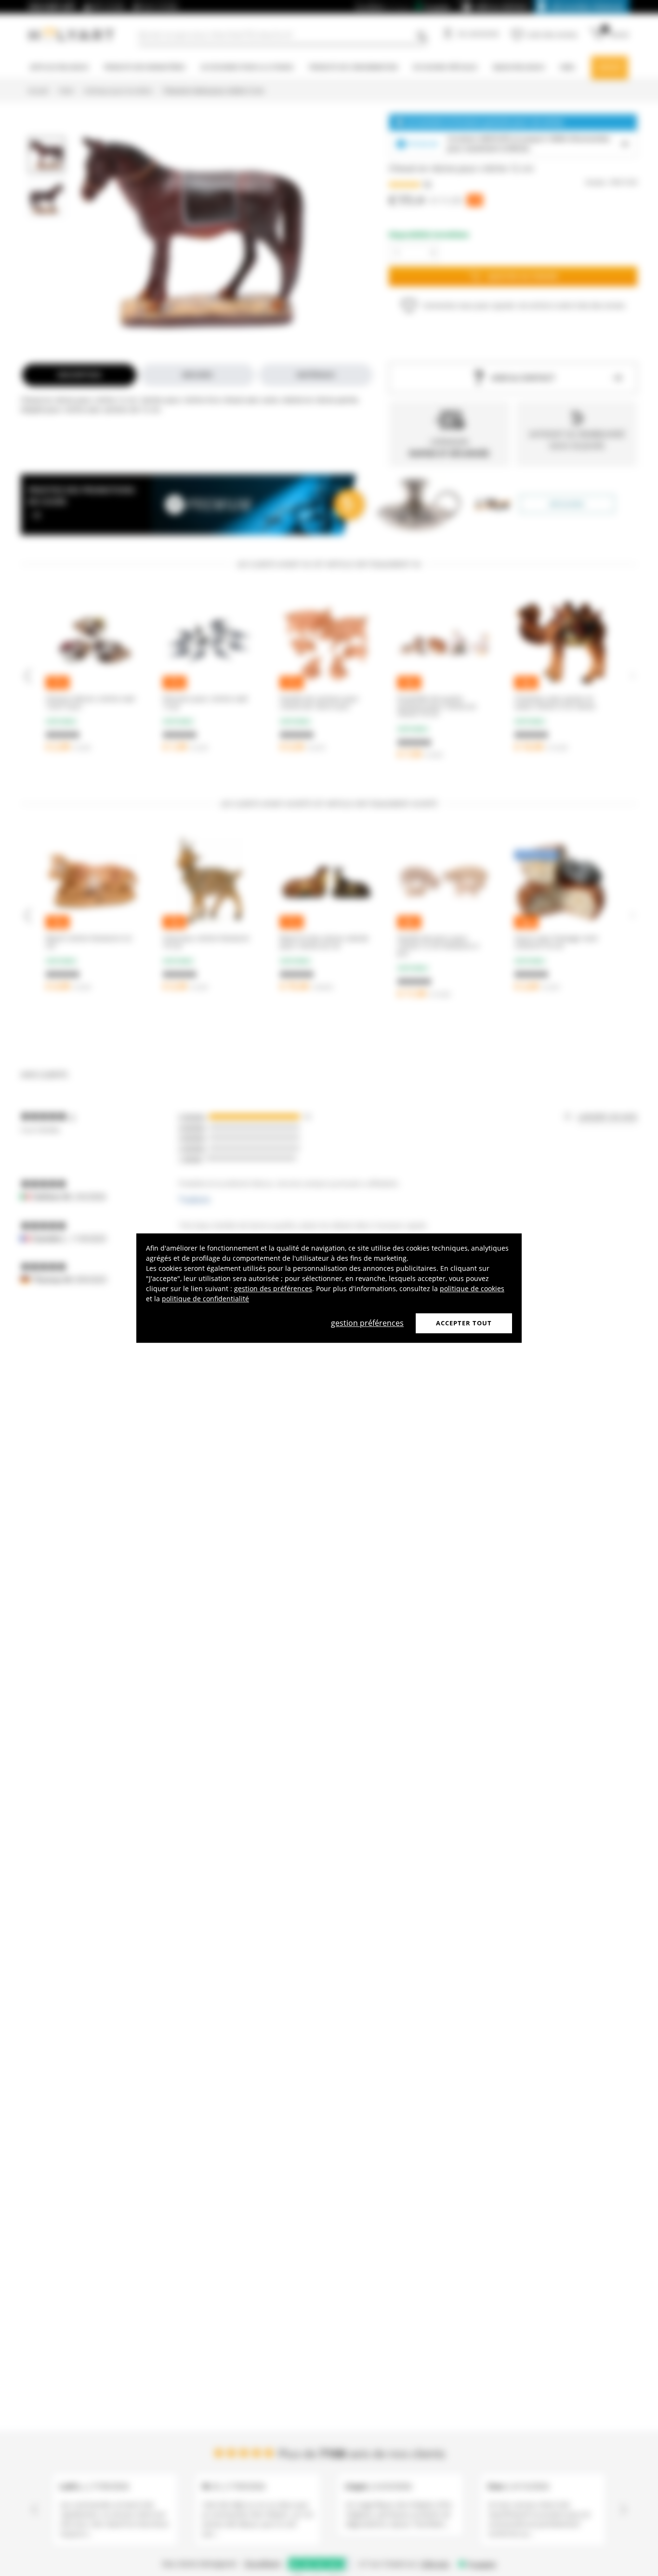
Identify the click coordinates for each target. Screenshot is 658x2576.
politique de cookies (472, 1288)
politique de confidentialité (205, 1299)
